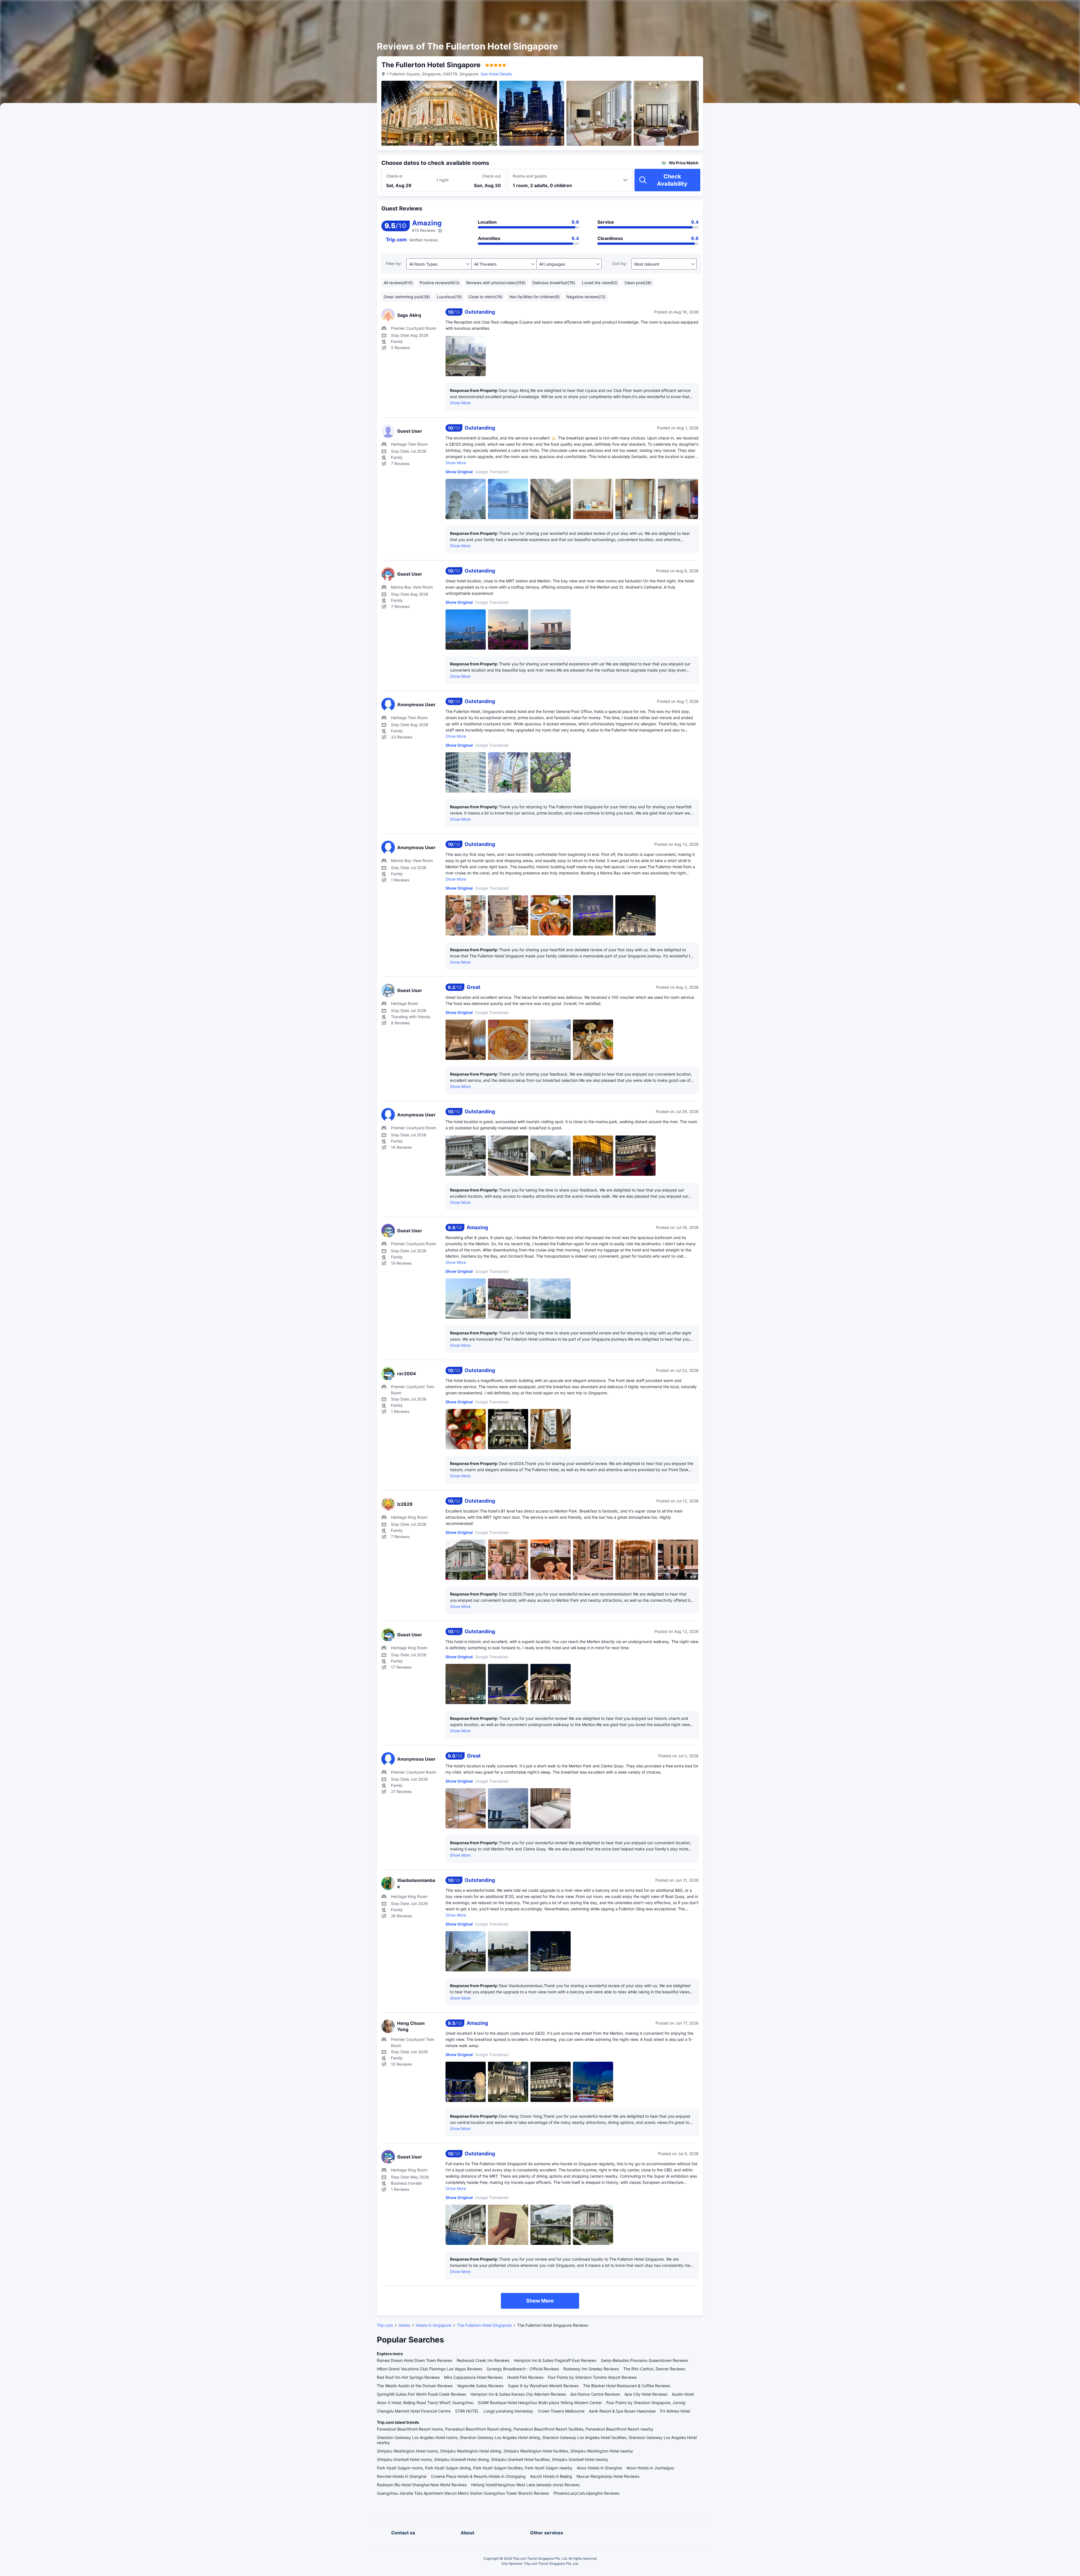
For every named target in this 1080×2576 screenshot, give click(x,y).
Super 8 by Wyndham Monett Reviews (543, 2386)
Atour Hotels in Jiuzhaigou (650, 2468)
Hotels (404, 2325)
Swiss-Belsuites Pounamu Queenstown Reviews (644, 2360)
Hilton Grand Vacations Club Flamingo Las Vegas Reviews (429, 2369)
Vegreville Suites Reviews (480, 2386)
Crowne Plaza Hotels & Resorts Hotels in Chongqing (478, 2476)
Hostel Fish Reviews (525, 2377)
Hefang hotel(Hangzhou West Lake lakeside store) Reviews (525, 2485)
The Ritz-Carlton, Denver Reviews (654, 2369)
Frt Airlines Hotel (675, 2411)
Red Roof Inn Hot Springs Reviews (408, 2377)
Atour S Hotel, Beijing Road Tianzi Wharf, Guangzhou (425, 2403)
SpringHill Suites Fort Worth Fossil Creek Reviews (421, 2394)
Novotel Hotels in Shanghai (402, 2476)
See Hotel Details (496, 74)
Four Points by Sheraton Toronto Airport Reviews (592, 2377)
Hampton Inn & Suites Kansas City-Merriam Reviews (518, 2394)
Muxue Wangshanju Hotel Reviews (608, 2476)
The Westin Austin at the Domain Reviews (415, 2386)
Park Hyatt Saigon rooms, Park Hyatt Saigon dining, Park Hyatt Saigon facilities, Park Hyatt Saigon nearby (475, 2468)
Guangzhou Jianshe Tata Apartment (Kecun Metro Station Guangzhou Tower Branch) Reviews (463, 2493)
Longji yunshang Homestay (508, 2411)
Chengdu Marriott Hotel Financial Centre (414, 2411)
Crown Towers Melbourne (561, 2411)
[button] (771, 9)
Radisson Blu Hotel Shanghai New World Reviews (422, 2485)
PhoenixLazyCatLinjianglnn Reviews (586, 2493)
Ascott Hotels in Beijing (551, 2476)
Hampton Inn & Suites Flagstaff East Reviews (555, 2360)
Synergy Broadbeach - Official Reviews (523, 2369)
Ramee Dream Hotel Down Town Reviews (415, 2360)
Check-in (394, 176)
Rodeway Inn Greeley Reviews (591, 2369)
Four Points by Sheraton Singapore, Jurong (646, 2403)
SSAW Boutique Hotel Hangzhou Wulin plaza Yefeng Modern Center (540, 2403)
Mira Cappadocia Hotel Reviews (473, 2377)
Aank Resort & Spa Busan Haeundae (622, 2411)
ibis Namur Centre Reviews (595, 2394)
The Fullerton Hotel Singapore (484, 2325)
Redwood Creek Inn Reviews (483, 2360)
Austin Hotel (683, 2394)
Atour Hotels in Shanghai (599, 2468)
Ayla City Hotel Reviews (646, 2394)
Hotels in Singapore (434, 2325)
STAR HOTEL (467, 2411)
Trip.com (385, 2325)
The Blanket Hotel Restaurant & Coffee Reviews (627, 2386)
